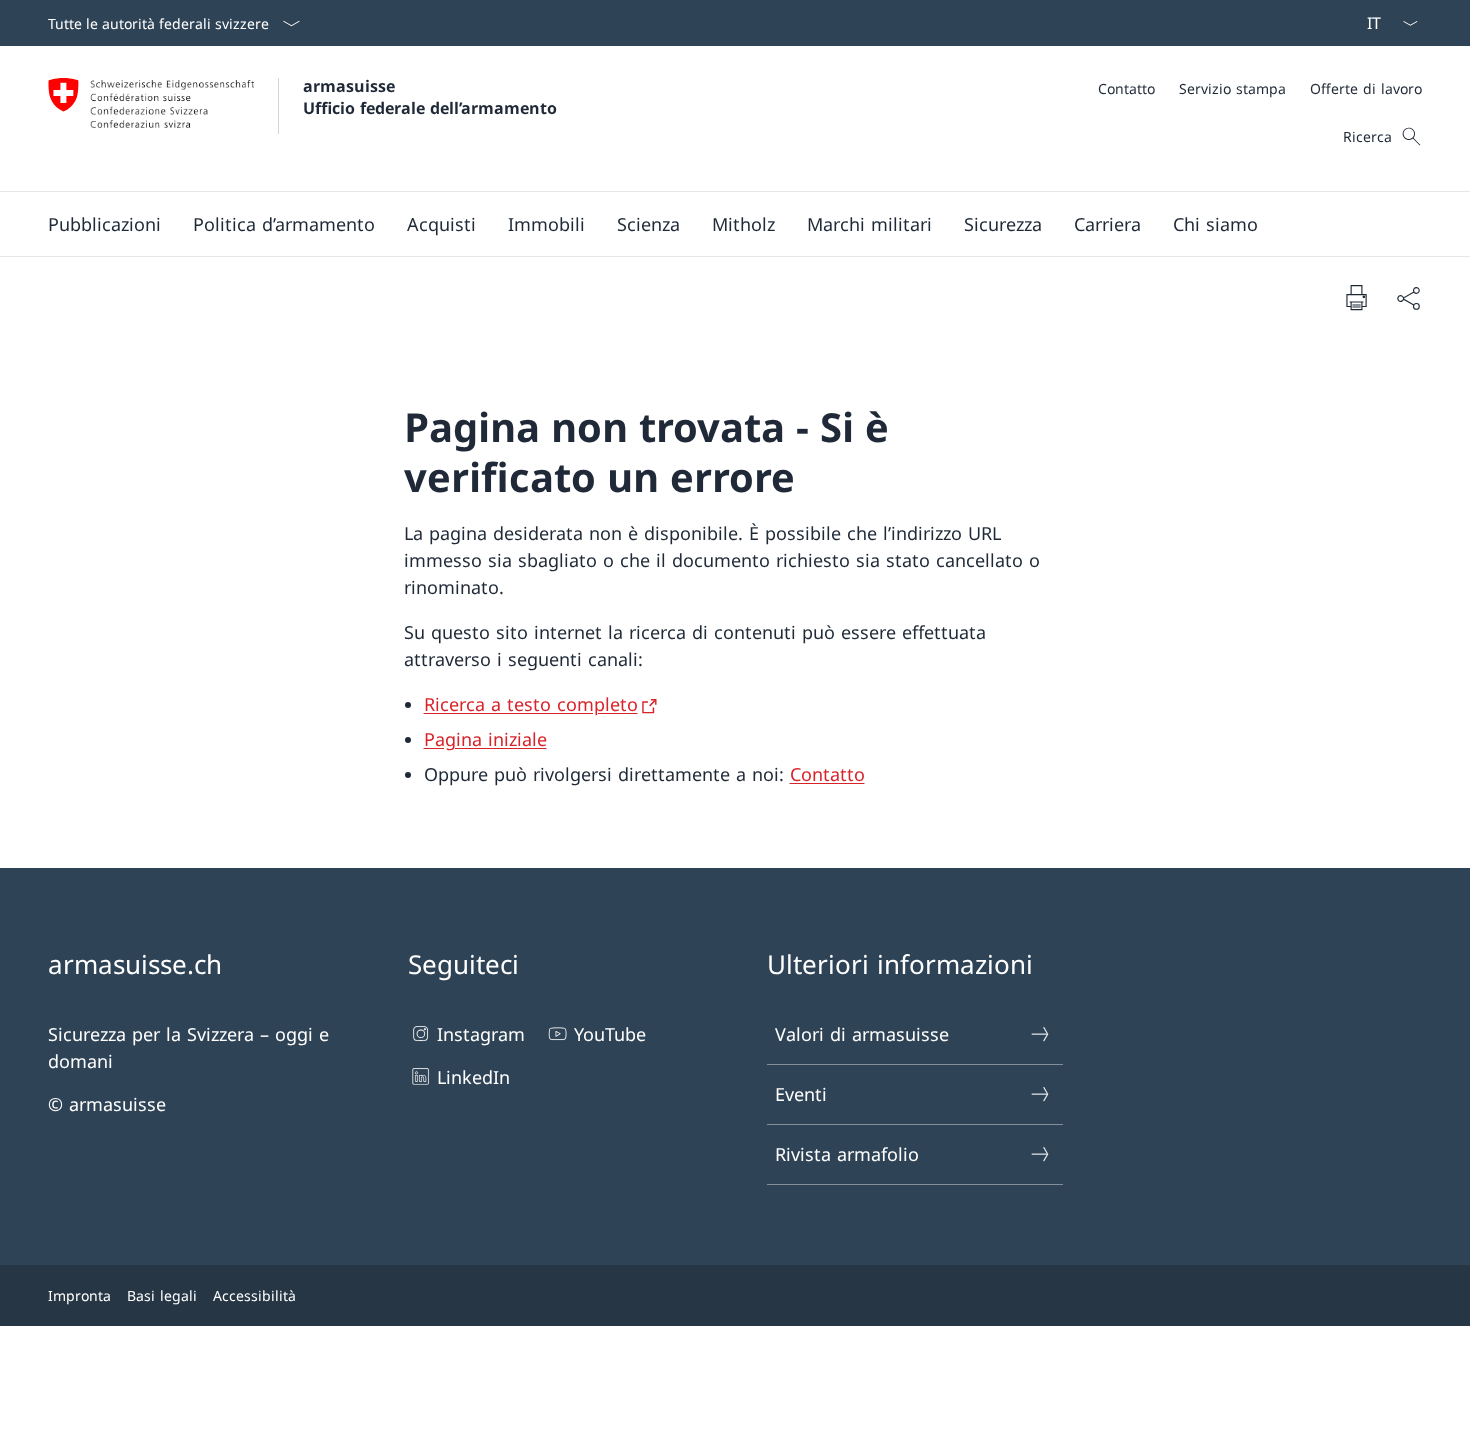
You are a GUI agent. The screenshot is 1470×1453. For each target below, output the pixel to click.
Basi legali (162, 1295)
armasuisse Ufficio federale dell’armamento (430, 97)
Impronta (79, 1295)
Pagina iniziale (485, 739)
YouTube (610, 1034)
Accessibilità (254, 1295)
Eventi (801, 1094)
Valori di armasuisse (862, 1034)
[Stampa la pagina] (1356, 297)
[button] (104, 224)
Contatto (827, 774)
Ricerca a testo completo (531, 704)
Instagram (481, 1034)
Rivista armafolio (847, 1154)
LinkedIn (473, 1077)
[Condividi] (1408, 297)
